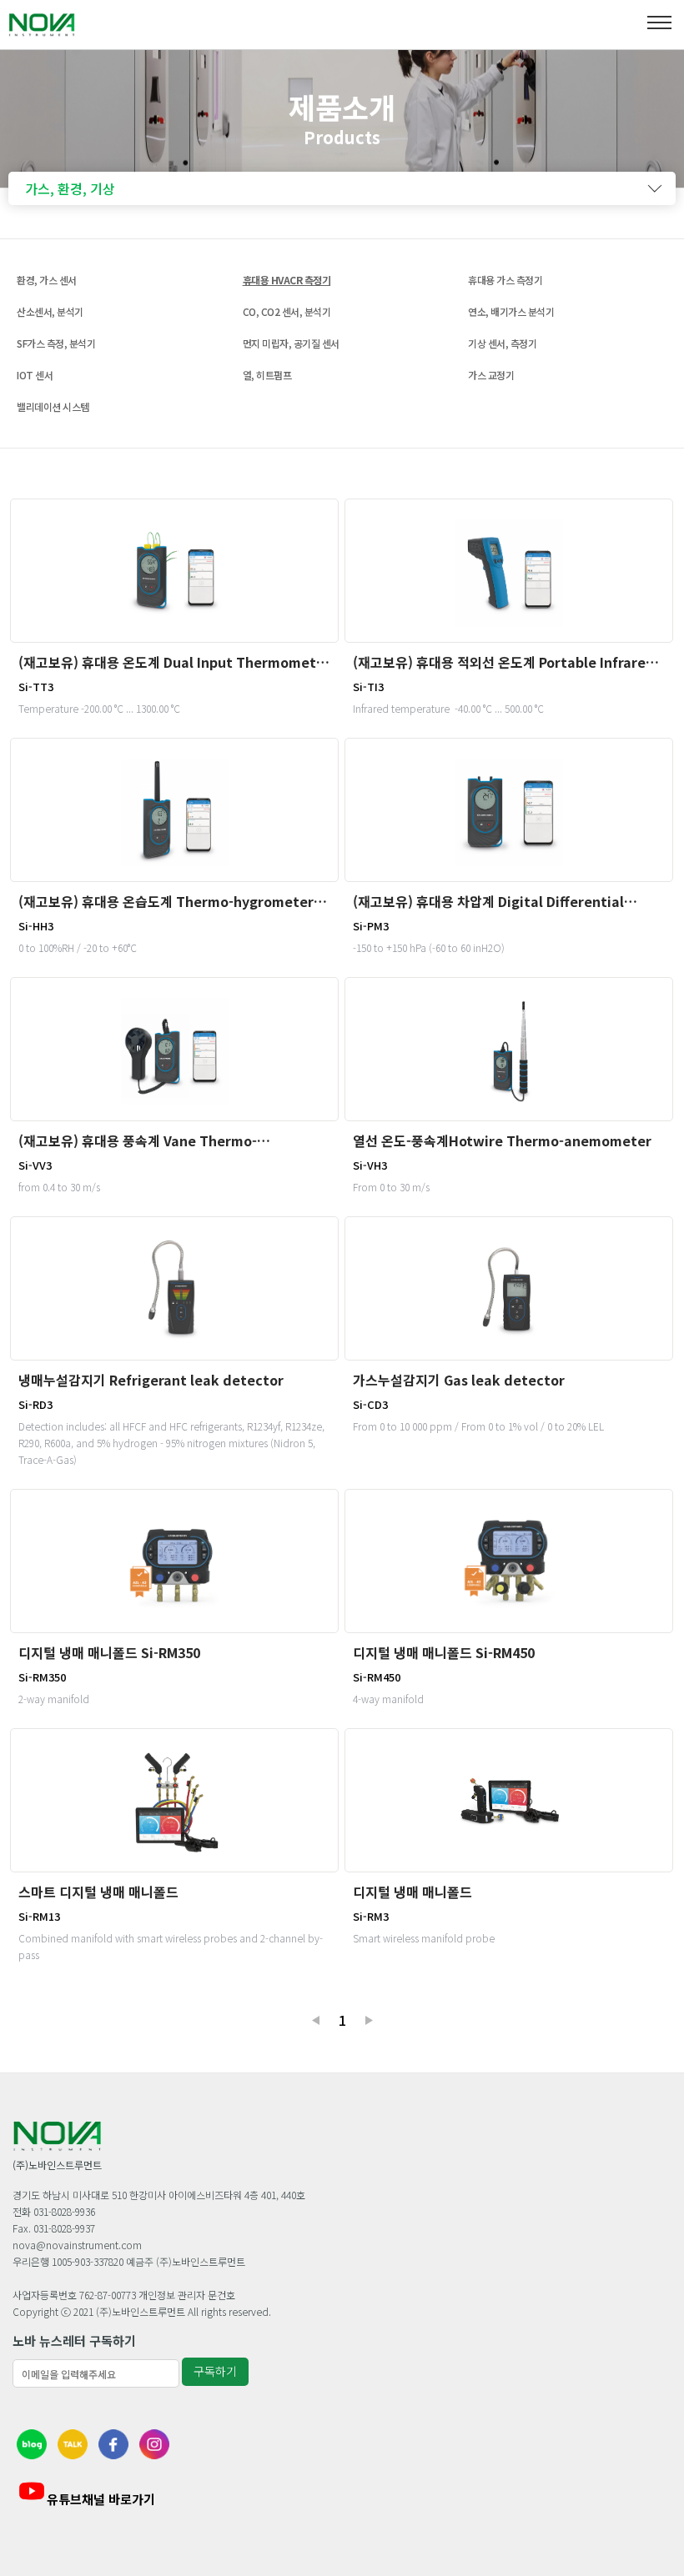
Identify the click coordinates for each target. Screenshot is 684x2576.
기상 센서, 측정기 (502, 343)
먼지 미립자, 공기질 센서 (291, 343)
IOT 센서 (35, 375)
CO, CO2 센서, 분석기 (287, 311)
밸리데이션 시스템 (53, 406)
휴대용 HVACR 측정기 (287, 280)
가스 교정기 (491, 375)
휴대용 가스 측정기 (505, 280)
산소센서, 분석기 (50, 311)
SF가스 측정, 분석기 (56, 343)
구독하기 (215, 2371)
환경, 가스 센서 (47, 280)
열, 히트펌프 (267, 375)
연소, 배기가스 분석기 (511, 311)
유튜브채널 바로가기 (101, 2499)
